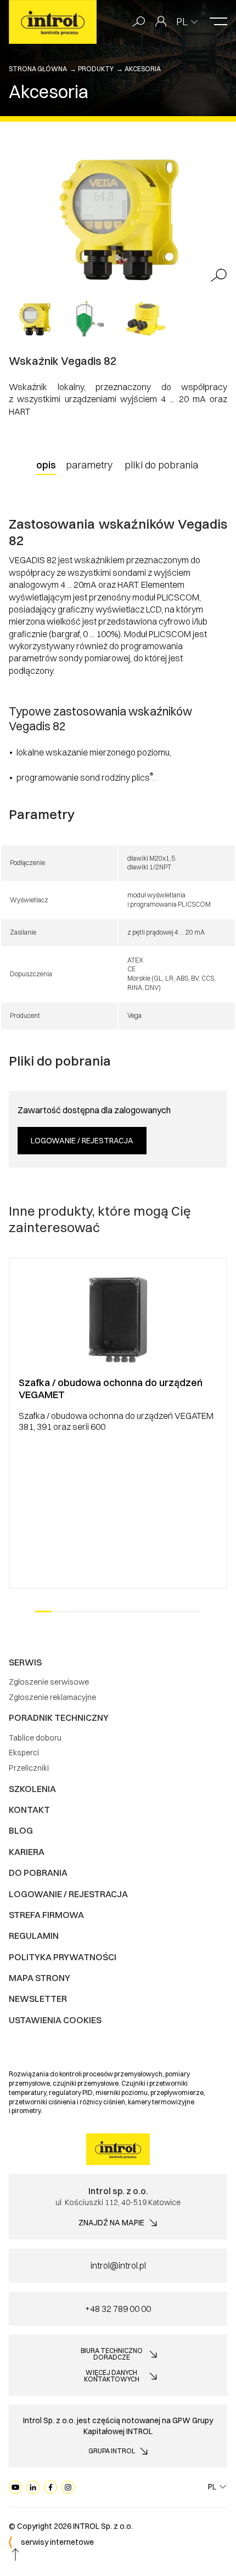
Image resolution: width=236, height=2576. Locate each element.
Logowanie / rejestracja (82, 1141)
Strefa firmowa (46, 1915)
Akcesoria (143, 69)
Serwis (25, 1662)
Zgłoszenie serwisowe (49, 1682)
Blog (21, 1830)
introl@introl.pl (118, 2265)
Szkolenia (32, 1789)
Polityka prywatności (63, 1957)
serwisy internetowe (57, 2542)
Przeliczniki (29, 1768)
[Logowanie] (161, 22)
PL (182, 22)
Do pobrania (38, 1873)
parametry (89, 465)
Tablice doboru (35, 1738)
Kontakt (29, 1810)
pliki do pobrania (161, 465)
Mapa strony (40, 1978)
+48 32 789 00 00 (118, 2309)
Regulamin (34, 1936)
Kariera (27, 1852)
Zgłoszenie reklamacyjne (52, 1697)
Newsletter (38, 1999)
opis (46, 465)
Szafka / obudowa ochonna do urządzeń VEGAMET (111, 1389)
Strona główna (38, 69)
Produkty (96, 69)
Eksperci (24, 1753)
